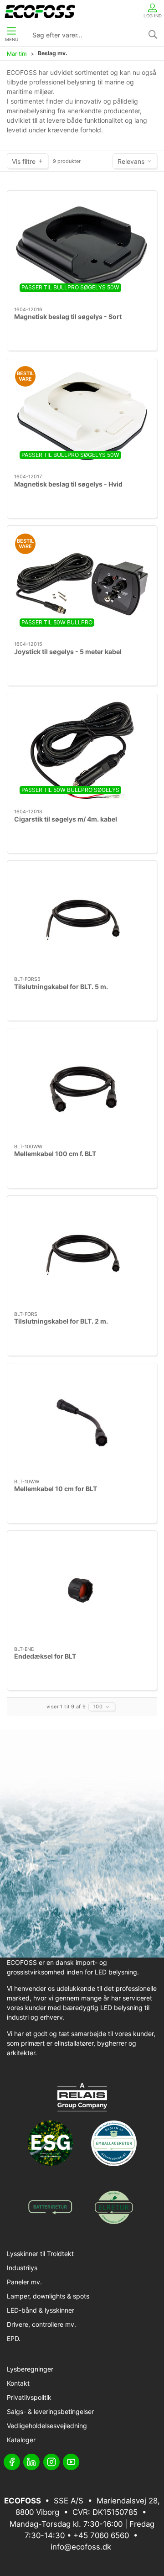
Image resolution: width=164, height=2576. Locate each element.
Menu (12, 39)
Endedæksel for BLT (45, 1656)
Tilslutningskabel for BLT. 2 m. (61, 1321)
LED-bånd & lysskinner (41, 2310)
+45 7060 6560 (101, 2535)
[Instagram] (51, 2462)
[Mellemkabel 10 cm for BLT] (82, 1421)
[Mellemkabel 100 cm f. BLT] (82, 1086)
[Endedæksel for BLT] (82, 1589)
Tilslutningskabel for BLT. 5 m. (61, 987)
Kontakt (18, 2383)
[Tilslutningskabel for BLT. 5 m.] (82, 919)
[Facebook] (12, 2462)
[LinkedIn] (31, 2462)
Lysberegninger (30, 2369)
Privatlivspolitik (29, 2397)
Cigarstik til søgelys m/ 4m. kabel (66, 819)
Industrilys (22, 2268)
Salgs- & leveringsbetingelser (50, 2411)
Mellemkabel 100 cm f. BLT (55, 1154)
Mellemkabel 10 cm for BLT (56, 1489)
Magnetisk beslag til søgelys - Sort (68, 317)
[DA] (40, 11)
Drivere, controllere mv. (41, 2324)
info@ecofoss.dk (81, 2547)
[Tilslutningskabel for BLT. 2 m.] (82, 1254)
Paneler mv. (24, 2282)
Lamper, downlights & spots (48, 2296)
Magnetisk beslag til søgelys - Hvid (68, 484)
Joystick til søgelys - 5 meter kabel (68, 652)
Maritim (17, 54)
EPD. (14, 2338)
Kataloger (21, 2440)
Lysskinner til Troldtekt (40, 2254)
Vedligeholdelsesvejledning (47, 2426)
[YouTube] (71, 2462)
